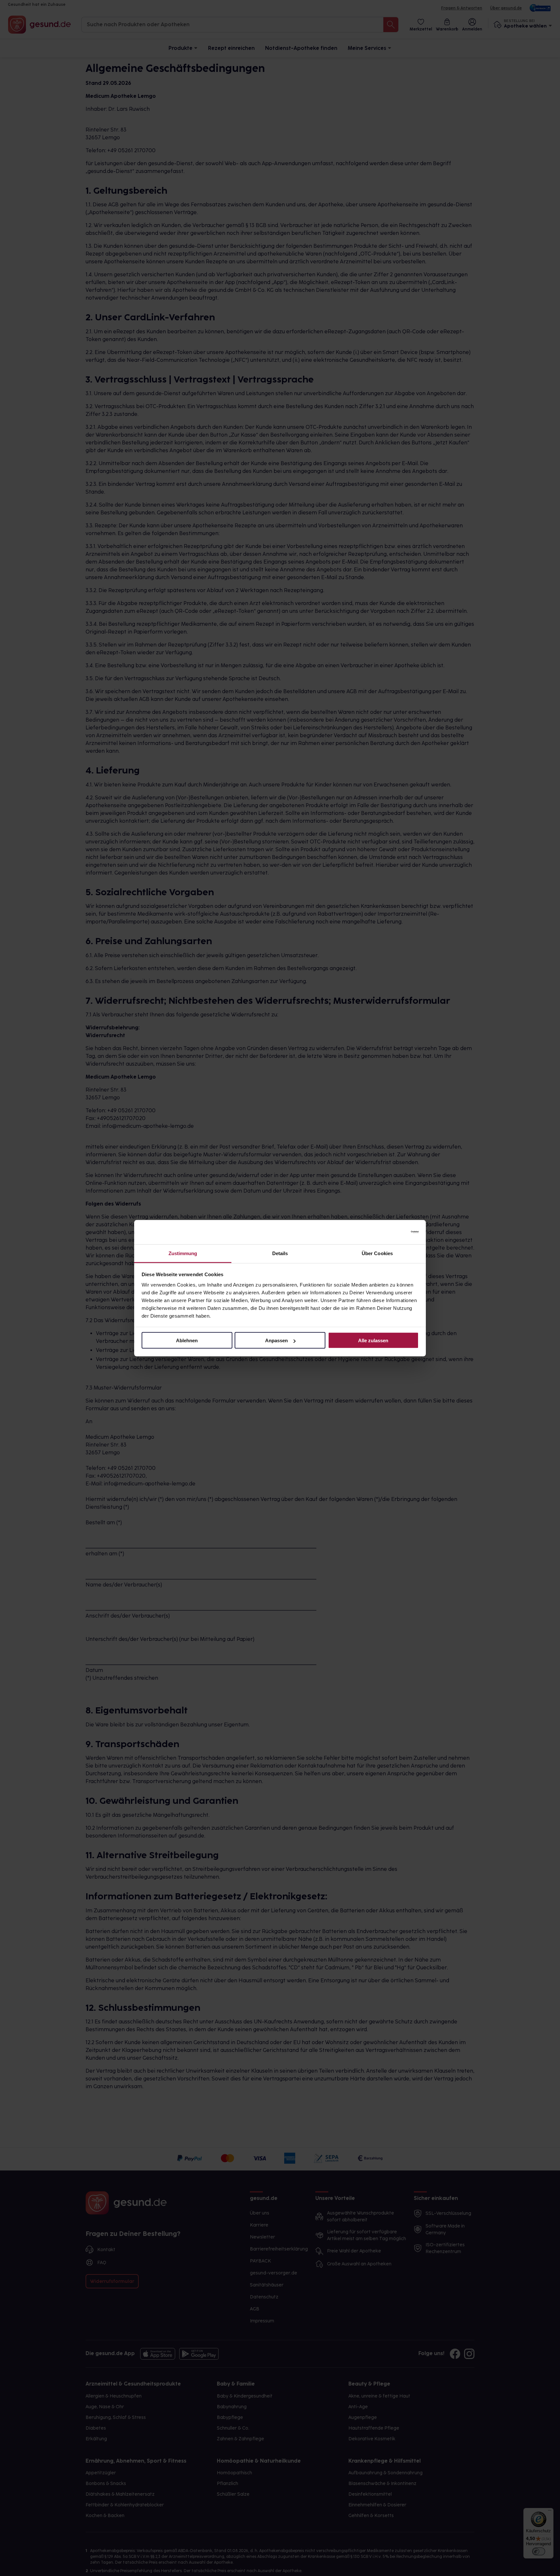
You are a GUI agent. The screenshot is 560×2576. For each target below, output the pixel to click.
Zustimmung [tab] (183, 1253)
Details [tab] (280, 1253)
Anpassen (276, 1340)
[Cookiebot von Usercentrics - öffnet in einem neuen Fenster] (390, 1232)
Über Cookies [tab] (377, 1253)
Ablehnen (187, 1340)
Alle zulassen (373, 1340)
